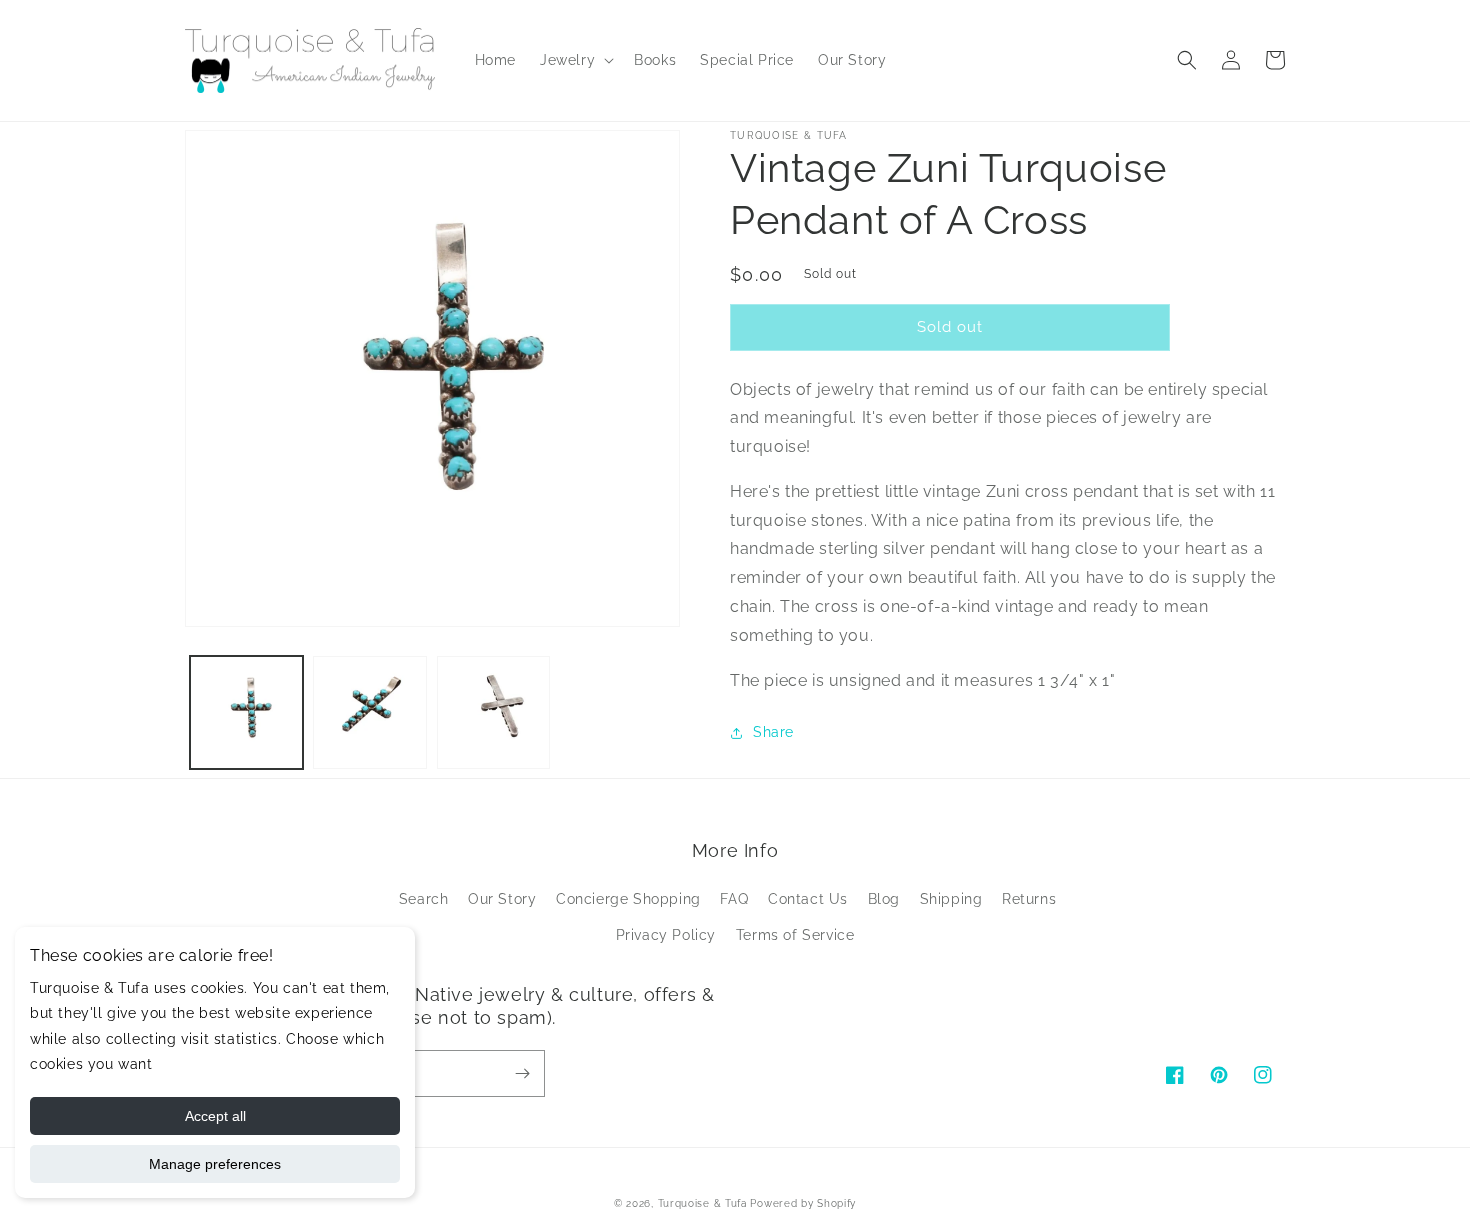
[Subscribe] (522, 1073)
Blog (884, 899)
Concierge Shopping (628, 899)
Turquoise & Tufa (702, 1203)
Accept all (215, 1116)
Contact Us (808, 899)
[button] (575, 60)
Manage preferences (215, 1164)
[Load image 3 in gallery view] (493, 712)
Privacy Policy (666, 935)
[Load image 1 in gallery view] (246, 712)
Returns (1029, 899)
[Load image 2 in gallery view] (369, 712)
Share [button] (773, 732)
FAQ (734, 899)
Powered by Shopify (803, 1203)
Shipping (951, 899)
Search (424, 899)
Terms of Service (795, 935)
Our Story (502, 899)
